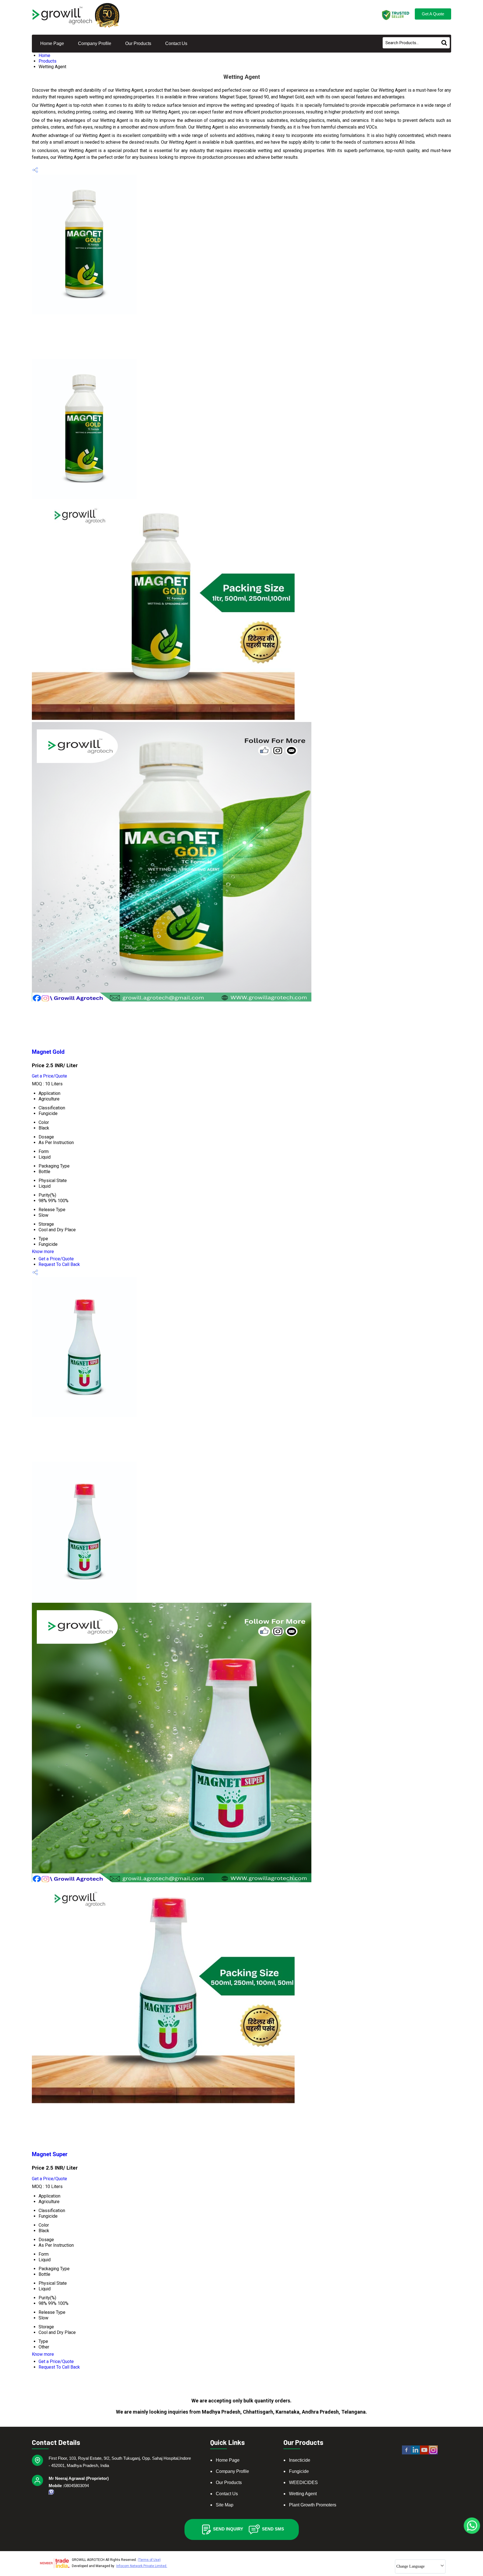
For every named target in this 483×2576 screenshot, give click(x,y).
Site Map (225, 2505)
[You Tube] (424, 2454)
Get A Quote (433, 14)
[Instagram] (433, 2454)
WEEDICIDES (303, 2483)
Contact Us (176, 43)
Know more (43, 1252)
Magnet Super (50, 2154)
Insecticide (300, 2460)
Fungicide (299, 2471)
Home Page (52, 43)
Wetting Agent (303, 2494)
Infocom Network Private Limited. (142, 2566)
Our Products (138, 43)
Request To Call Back (59, 1264)
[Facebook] (406, 2454)
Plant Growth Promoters (313, 2505)
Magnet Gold (48, 1052)
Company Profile (95, 43)
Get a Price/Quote (49, 1076)
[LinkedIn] (415, 2454)
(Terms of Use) (149, 2560)
